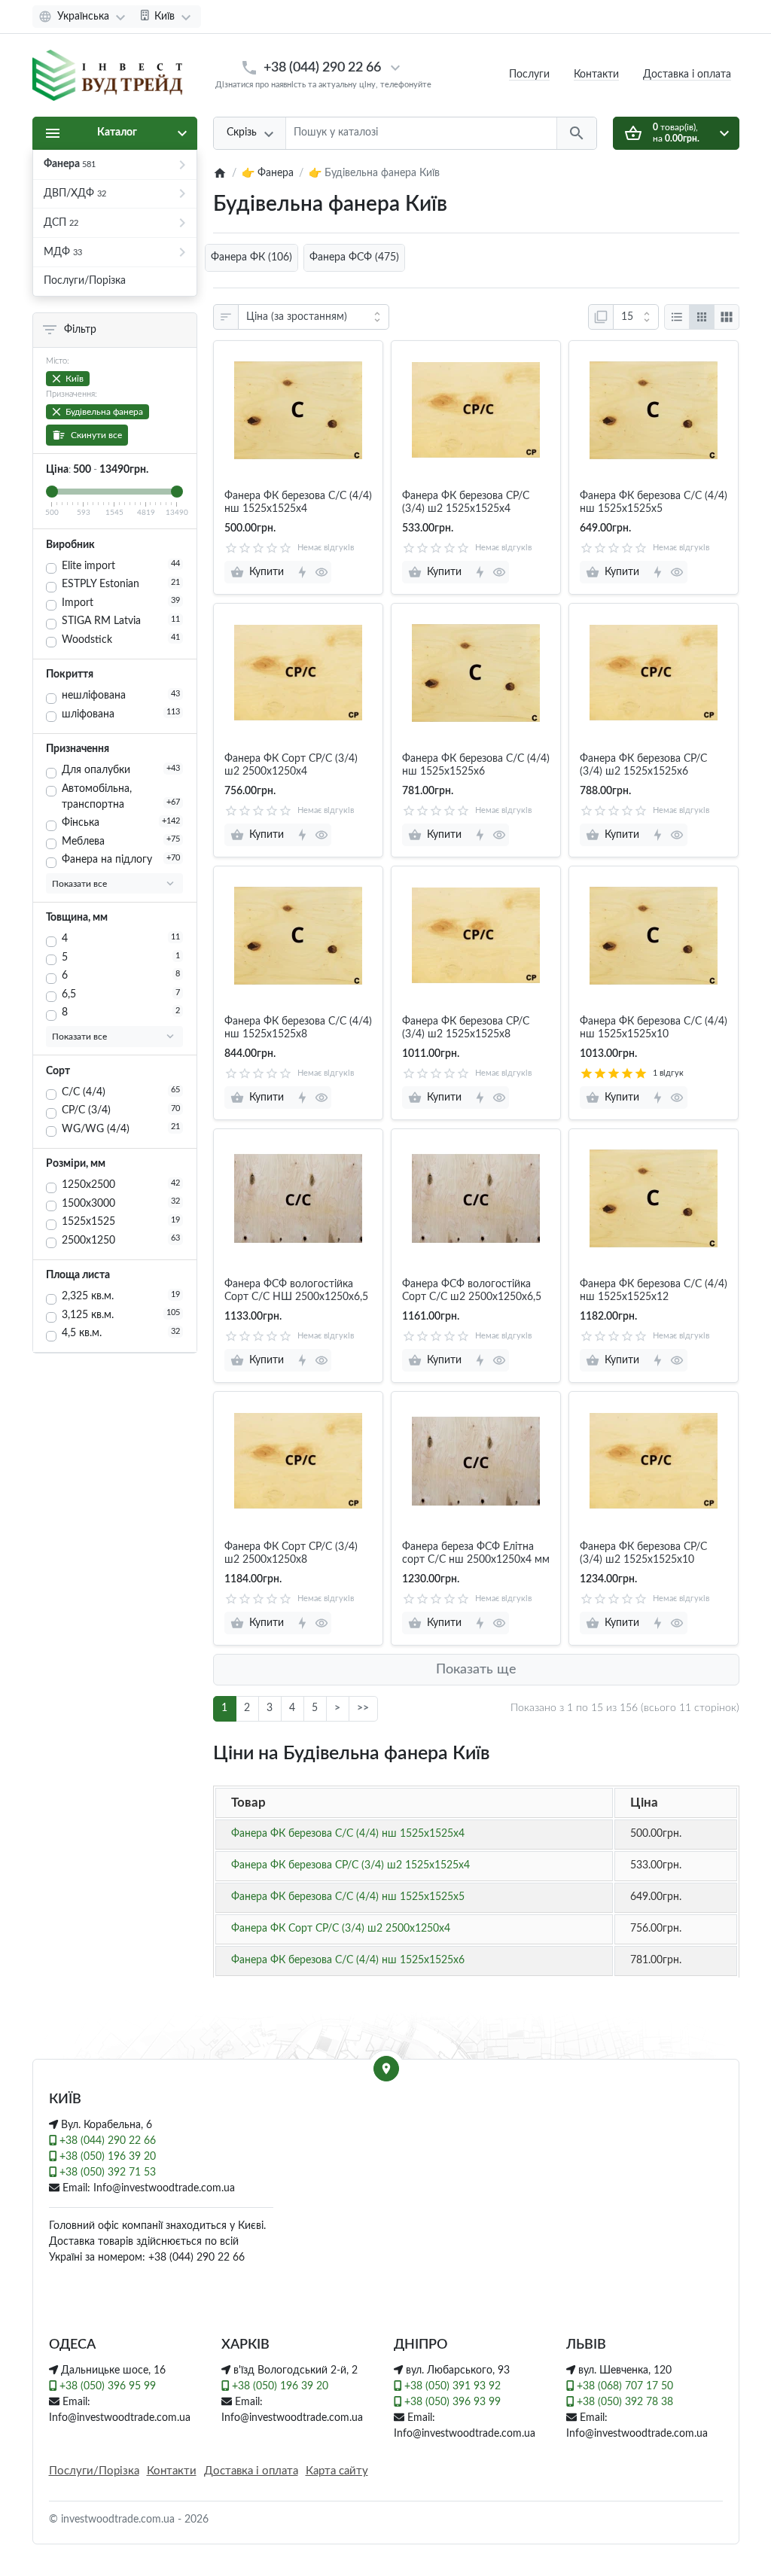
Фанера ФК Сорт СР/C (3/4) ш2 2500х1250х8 (291, 1553)
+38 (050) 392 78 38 (623, 2402)
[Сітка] (702, 317)
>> (363, 1708)
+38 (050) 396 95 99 (106, 2386)
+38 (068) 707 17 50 (623, 2386)
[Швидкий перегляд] (321, 572)
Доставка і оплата (251, 2471)
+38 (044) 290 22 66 (322, 67)
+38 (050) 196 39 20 (106, 2157)
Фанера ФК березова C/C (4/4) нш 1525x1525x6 (476, 765)
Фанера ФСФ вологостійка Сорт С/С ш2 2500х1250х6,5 (472, 1291)
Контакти (596, 75)
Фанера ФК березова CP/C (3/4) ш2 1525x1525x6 (643, 765)
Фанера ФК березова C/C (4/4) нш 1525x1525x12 (654, 1291)
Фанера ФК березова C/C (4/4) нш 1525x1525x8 (298, 1028)
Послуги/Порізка (94, 2471)
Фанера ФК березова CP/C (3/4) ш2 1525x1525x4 (466, 502)
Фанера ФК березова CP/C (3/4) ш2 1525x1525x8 (466, 1028)
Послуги (529, 75)
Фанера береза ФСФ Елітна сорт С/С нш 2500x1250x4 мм (476, 1553)
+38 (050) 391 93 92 (451, 2386)
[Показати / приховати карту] (386, 2069)
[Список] (677, 317)
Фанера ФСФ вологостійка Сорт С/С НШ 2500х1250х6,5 (296, 1291)
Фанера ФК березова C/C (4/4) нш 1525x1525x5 (654, 502)
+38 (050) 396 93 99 (451, 2402)
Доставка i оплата (687, 75)
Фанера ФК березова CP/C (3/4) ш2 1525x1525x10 (643, 1553)
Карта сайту (337, 2471)
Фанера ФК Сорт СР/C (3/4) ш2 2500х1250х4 (291, 765)
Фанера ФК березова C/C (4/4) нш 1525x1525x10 (654, 1028)
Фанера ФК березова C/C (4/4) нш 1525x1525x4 (298, 502)
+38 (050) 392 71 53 (106, 2173)
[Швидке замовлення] (302, 572)
